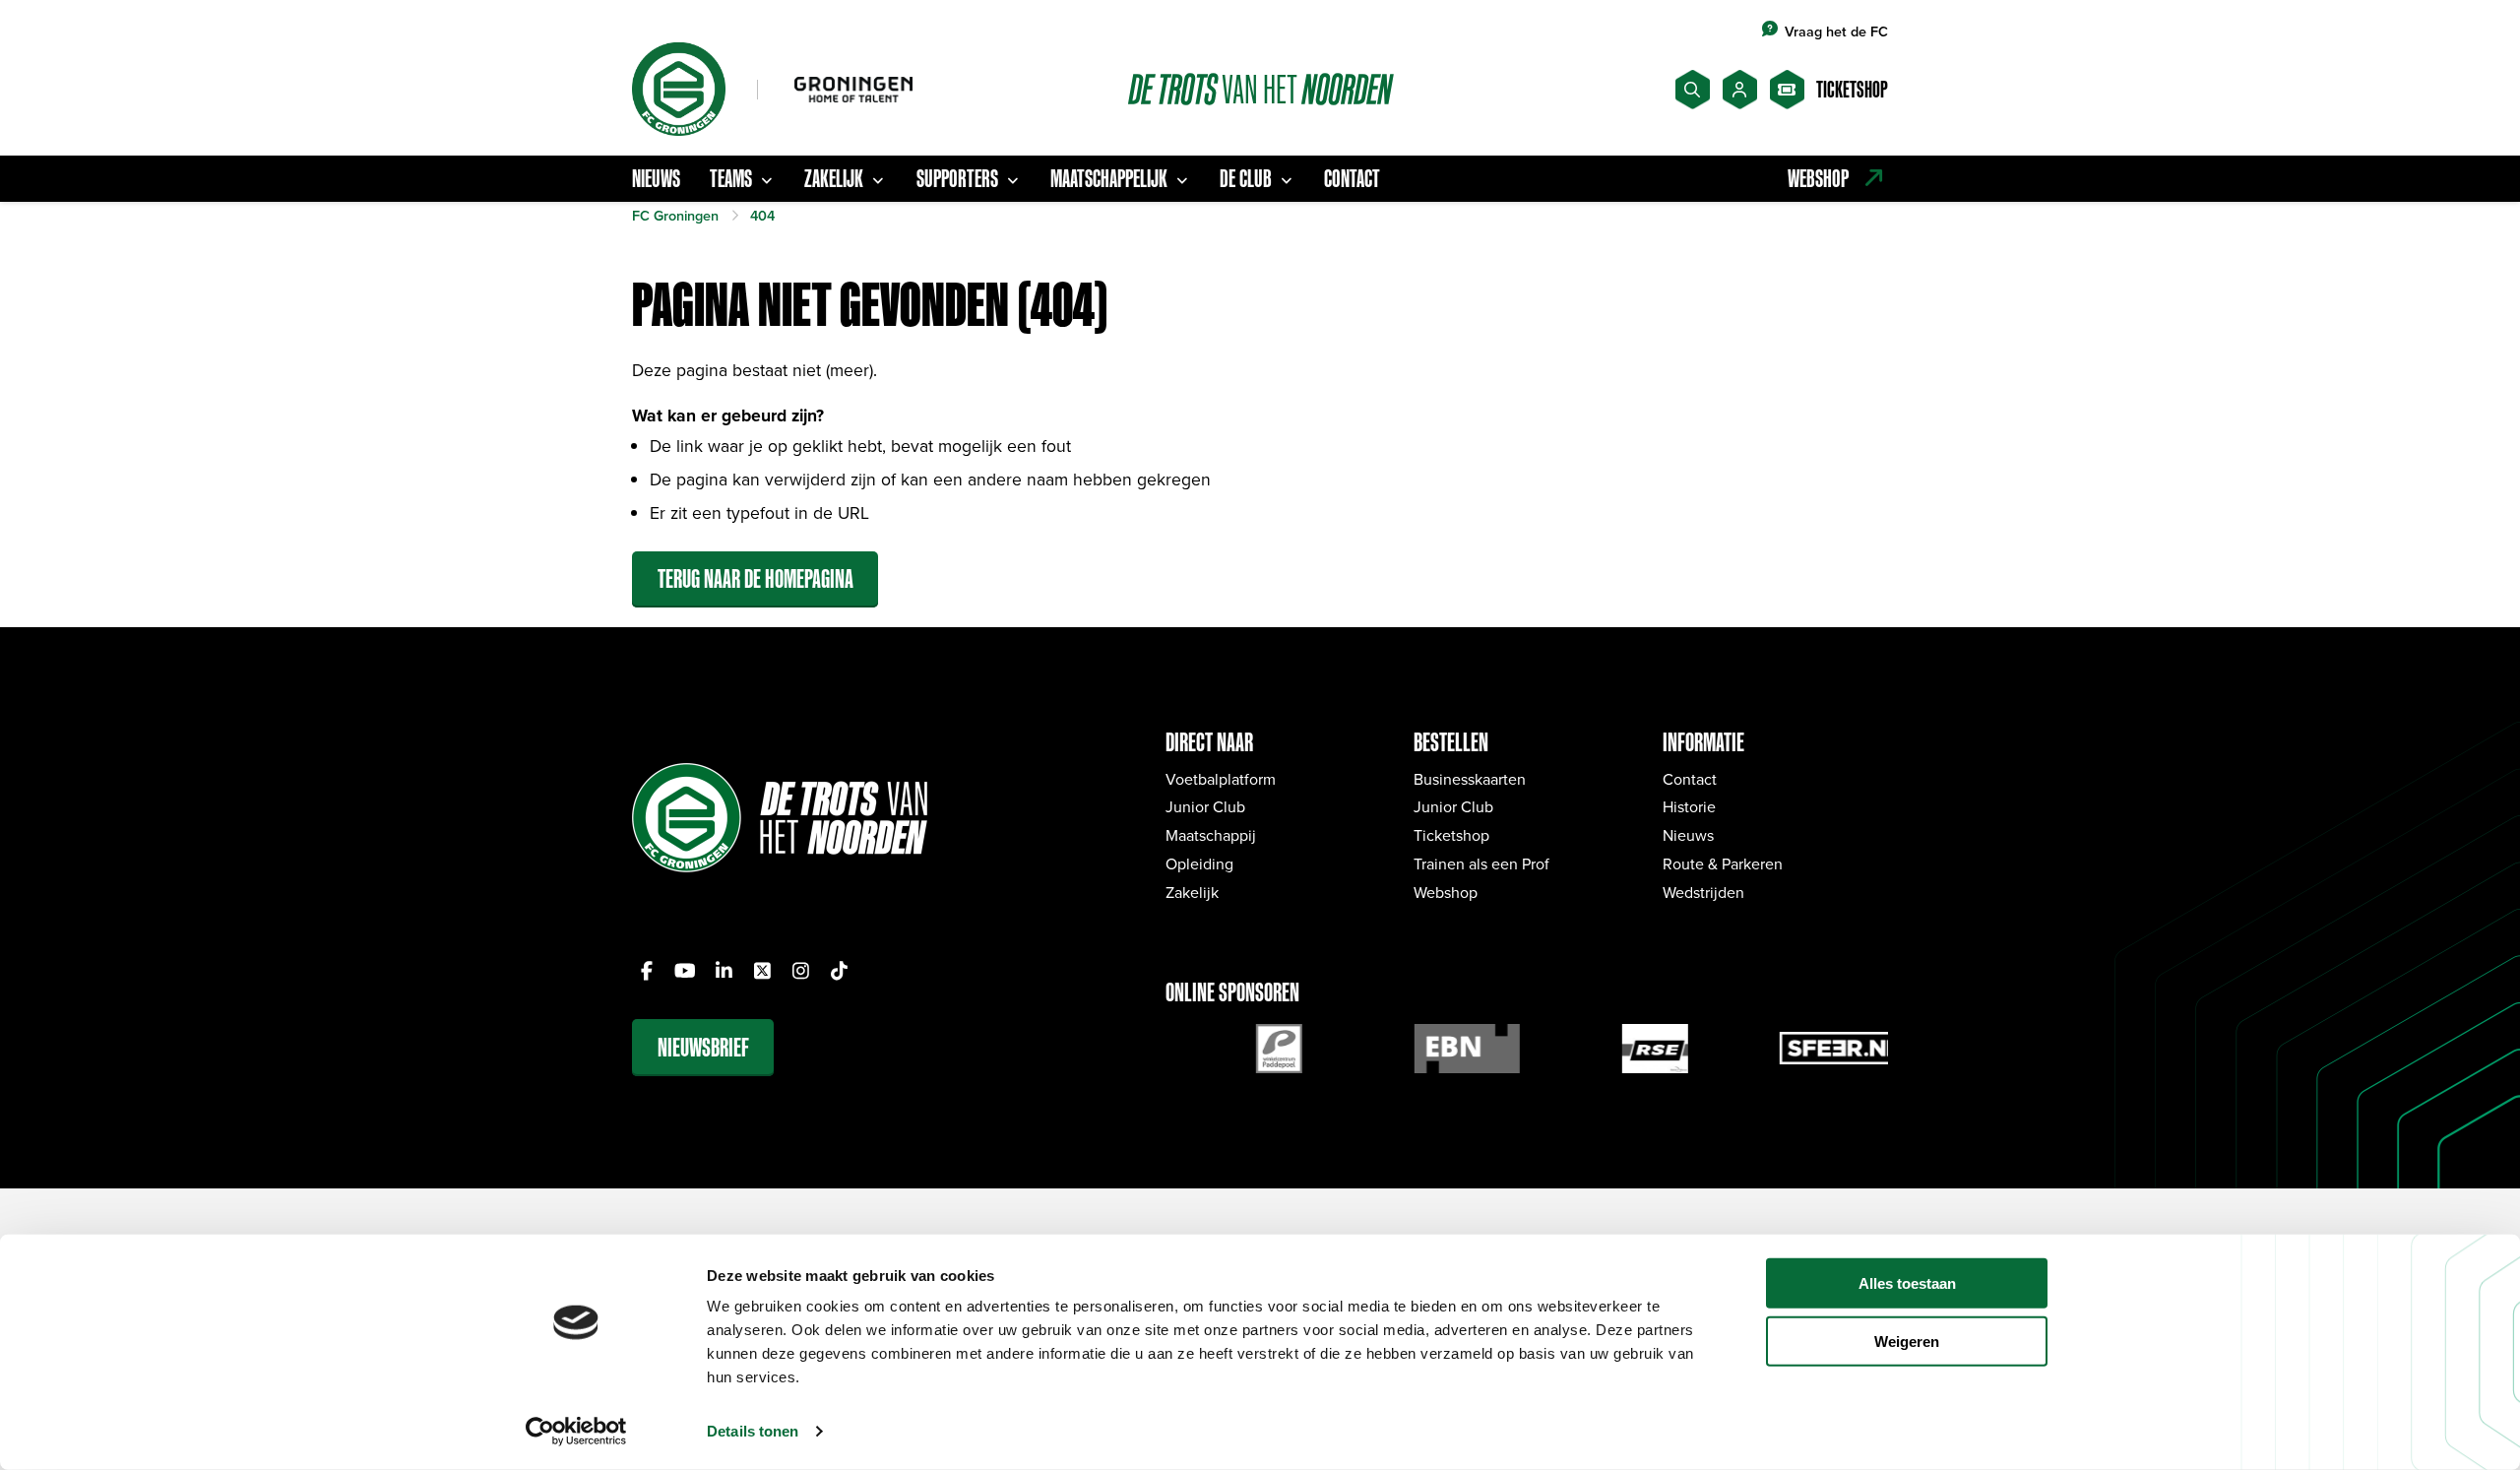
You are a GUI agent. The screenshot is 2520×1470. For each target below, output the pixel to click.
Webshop (1446, 892)
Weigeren (1907, 1342)
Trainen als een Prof (1481, 863)
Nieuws (656, 178)
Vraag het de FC (1836, 31)
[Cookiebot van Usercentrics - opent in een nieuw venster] (576, 1432)
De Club (1246, 178)
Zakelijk (834, 178)
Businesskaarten (1470, 779)
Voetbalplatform (1221, 779)
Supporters (957, 178)
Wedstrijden (1703, 892)
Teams (731, 178)
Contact (1352, 178)
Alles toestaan (1907, 1283)
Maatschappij (1211, 835)
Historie (1689, 806)
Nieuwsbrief (703, 1047)
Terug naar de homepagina (756, 578)
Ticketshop (1451, 835)
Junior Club (1205, 806)
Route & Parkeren (1723, 863)
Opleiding (1199, 863)
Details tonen (753, 1431)
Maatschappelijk (1109, 178)
